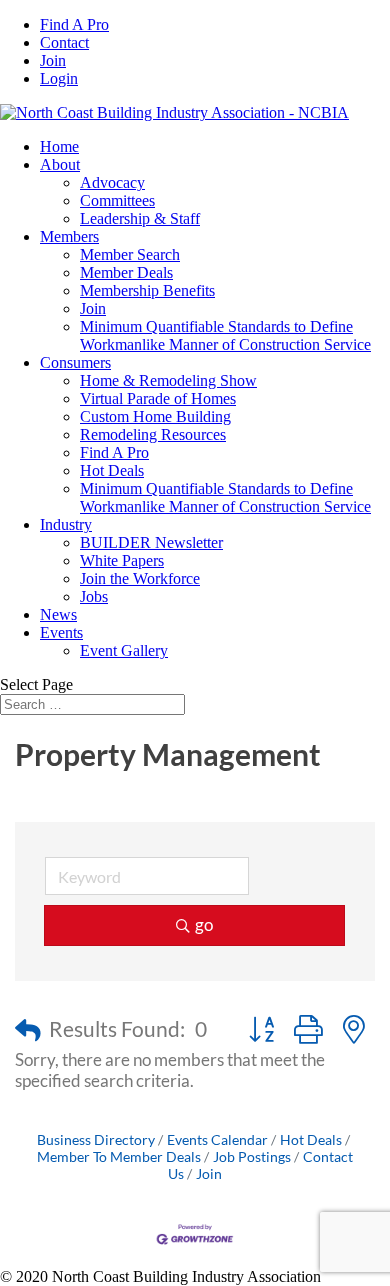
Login (59, 78)
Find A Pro (74, 24)
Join (53, 60)
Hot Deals (112, 470)
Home (59, 146)
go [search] (204, 924)
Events (61, 632)
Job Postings (252, 1156)
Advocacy (112, 182)
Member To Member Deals (119, 1156)
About (60, 164)
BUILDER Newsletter (151, 542)
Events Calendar (217, 1139)
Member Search (130, 254)
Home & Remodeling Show (168, 380)
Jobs (94, 596)
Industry (66, 524)
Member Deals (126, 272)
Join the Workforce (140, 578)
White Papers (122, 560)
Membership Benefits (147, 290)
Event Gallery (124, 650)
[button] (28, 1030)
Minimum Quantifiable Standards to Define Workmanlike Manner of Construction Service (225, 335)
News (58, 614)
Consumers (75, 362)
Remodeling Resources (153, 434)
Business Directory (96, 1139)
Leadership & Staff (140, 218)
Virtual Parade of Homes (158, 398)
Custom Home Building (155, 416)
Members (69, 236)
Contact (64, 42)
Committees (117, 200)
